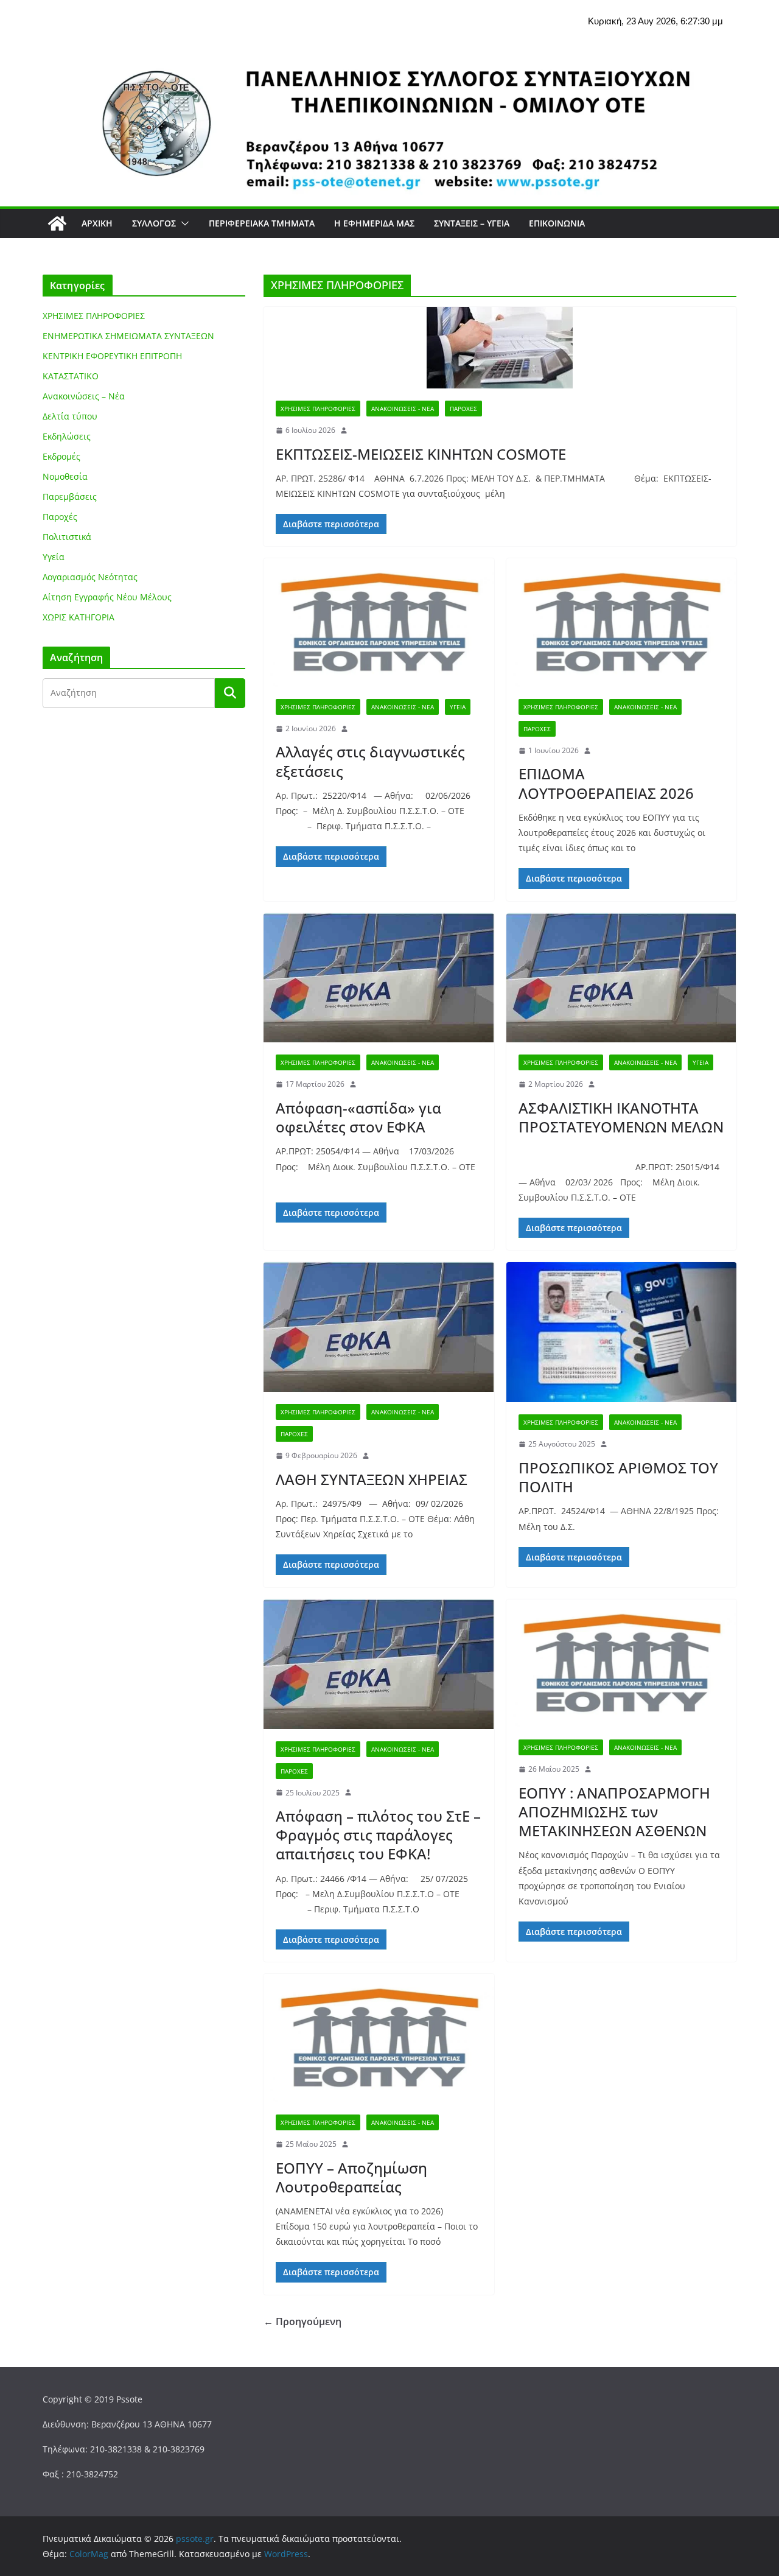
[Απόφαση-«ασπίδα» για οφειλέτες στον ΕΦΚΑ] (379, 978)
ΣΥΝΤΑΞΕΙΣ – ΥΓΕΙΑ (472, 223)
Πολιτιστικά (67, 537)
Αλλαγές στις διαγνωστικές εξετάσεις (370, 761)
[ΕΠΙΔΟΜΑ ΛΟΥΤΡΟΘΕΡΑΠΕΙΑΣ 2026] (622, 623)
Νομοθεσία (65, 476)
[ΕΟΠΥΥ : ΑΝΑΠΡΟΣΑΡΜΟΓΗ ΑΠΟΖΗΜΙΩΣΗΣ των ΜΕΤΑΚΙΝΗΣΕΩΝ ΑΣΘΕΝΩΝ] (622, 1664)
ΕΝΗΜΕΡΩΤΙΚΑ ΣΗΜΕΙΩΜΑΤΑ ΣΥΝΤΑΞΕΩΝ (128, 336)
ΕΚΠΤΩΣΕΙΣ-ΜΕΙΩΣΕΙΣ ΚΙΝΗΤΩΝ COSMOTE (421, 454)
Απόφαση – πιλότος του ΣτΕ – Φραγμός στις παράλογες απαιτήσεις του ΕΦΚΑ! (378, 1835)
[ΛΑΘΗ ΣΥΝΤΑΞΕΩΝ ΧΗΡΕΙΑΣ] (379, 1327)
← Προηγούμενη (302, 2322)
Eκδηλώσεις (67, 436)
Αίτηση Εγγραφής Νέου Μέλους (107, 597)
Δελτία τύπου (70, 416)
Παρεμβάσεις (70, 497)
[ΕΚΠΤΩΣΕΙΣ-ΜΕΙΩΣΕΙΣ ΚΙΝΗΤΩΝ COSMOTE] (500, 348)
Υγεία (458, 707)
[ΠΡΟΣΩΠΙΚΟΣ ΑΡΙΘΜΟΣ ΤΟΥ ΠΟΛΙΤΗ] (622, 1332)
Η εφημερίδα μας (374, 223)
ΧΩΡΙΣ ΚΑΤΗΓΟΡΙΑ (79, 617)
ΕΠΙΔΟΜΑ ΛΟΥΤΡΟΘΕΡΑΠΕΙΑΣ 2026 (606, 783)
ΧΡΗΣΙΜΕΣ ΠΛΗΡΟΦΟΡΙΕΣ (318, 409)
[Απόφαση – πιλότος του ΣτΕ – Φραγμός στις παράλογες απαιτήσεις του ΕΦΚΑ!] (379, 1664)
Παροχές (463, 409)
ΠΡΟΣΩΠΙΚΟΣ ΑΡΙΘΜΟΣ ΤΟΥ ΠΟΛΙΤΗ (618, 1477)
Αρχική (97, 223)
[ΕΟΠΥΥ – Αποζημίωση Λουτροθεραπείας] (379, 2038)
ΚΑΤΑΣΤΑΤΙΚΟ (71, 376)
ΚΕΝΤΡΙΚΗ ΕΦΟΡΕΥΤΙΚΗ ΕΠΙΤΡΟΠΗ (112, 356)
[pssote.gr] (57, 223)
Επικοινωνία (557, 223)
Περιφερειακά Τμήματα (262, 223)
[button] (183, 223)
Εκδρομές (61, 456)
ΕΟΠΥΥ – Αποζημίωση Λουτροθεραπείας (351, 2177)
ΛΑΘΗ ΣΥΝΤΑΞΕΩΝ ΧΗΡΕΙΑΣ (372, 1479)
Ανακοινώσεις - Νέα (403, 409)
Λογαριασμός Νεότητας (90, 577)
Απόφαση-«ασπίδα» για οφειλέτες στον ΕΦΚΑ (358, 1117)
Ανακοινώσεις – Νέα (84, 396)
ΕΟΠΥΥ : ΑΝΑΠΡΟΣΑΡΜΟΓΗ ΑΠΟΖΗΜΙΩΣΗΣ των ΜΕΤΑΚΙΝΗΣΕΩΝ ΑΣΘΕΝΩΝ (614, 1812)
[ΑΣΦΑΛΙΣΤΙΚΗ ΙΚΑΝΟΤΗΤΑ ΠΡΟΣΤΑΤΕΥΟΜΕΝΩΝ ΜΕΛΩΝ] (622, 978)
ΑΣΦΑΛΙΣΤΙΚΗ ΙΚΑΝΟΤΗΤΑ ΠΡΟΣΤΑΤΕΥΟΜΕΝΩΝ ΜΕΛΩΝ (621, 1117)
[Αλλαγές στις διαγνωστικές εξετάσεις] (379, 623)
